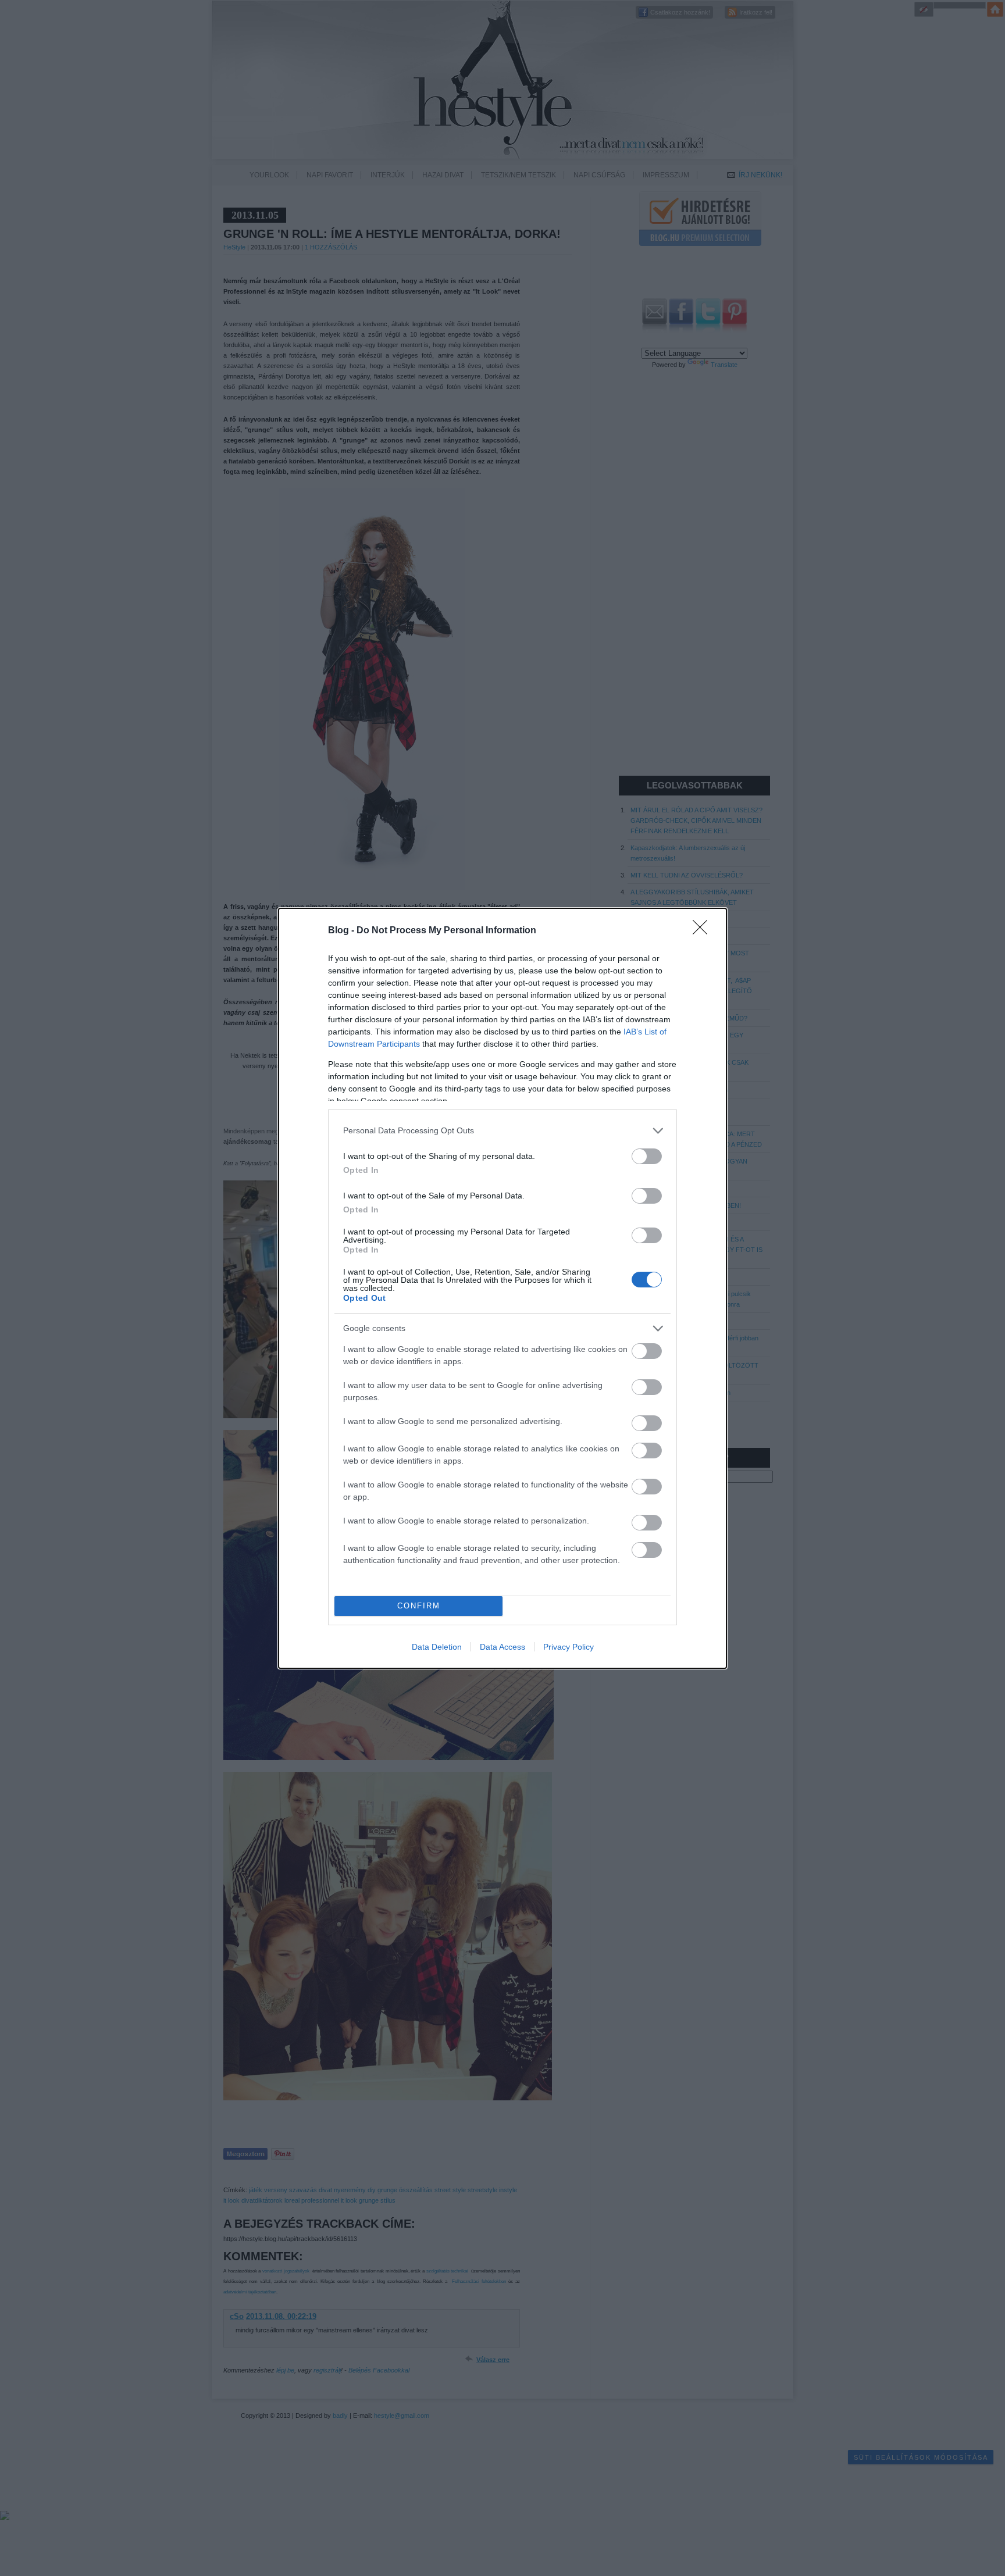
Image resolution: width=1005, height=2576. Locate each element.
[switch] (647, 1156)
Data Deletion (437, 1647)
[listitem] (502, 1131)
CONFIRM (419, 1606)
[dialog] (502, 1288)
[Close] (704, 931)
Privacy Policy (569, 1647)
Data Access (502, 1647)
